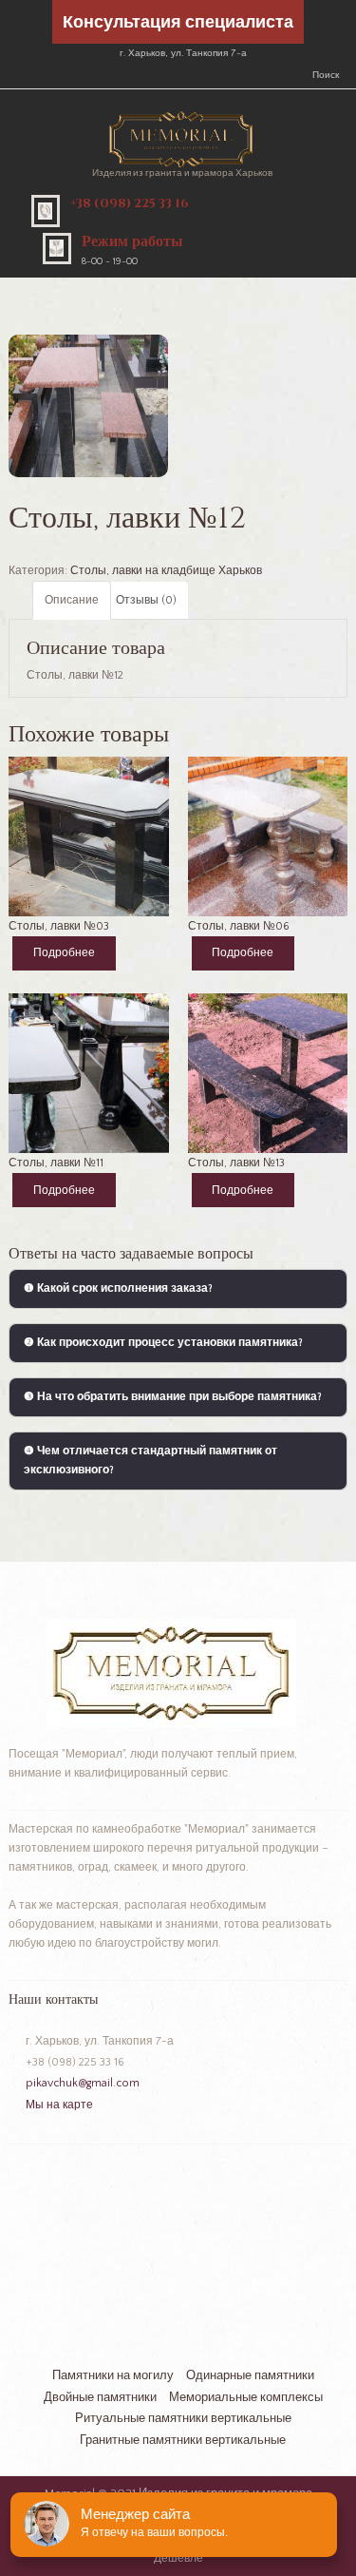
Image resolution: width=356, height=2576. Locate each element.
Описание (72, 600)
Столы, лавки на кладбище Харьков (166, 571)
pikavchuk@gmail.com (83, 2083)
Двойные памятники (100, 2397)
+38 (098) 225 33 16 (130, 203)
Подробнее (64, 953)
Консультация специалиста (178, 23)
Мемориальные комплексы (246, 2397)
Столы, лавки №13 (236, 1163)
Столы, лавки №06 (239, 926)
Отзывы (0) (146, 600)
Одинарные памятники (250, 2375)
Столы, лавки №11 (56, 1163)
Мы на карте (59, 2105)
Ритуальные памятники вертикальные (183, 2418)
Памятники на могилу (113, 2375)
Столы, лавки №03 (59, 926)
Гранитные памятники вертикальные (183, 2440)
